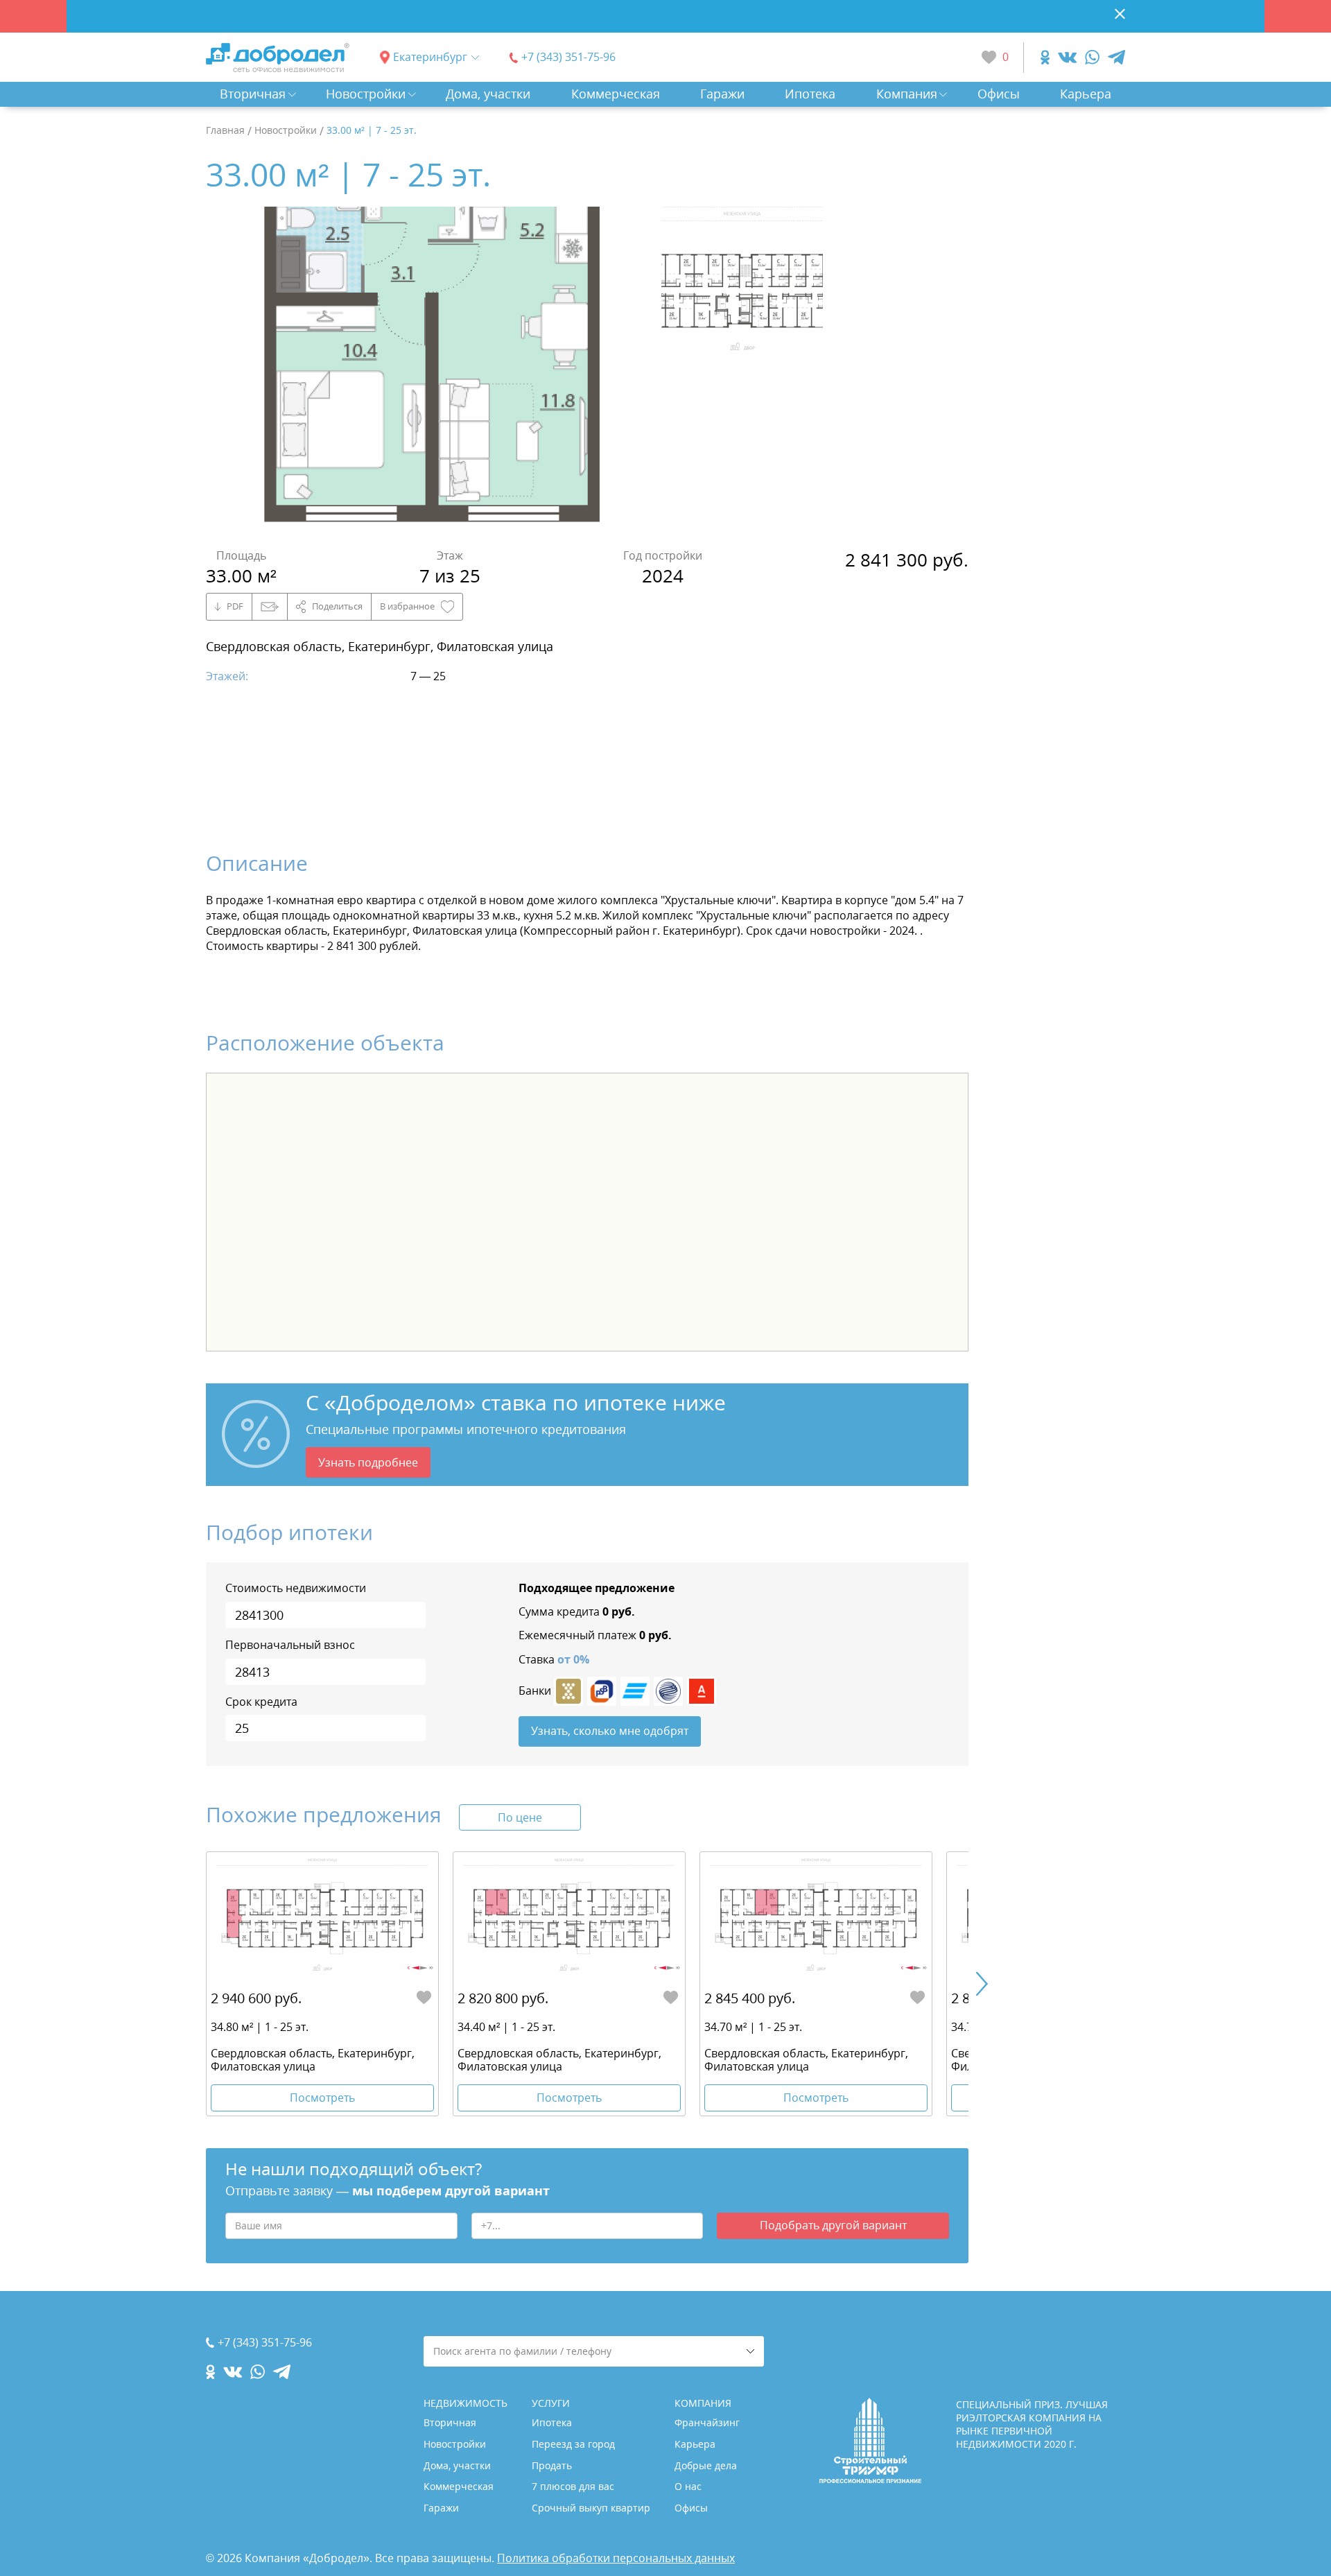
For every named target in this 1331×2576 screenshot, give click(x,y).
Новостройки (366, 94)
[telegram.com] (1116, 57)
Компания (907, 94)
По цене (520, 1817)
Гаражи (722, 94)
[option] (433, 370)
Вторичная (253, 94)
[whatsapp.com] (1092, 57)
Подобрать (833, 2225)
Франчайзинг (707, 2422)
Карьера (1086, 94)
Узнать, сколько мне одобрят (610, 1731)
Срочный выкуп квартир (591, 2508)
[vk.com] (1067, 57)
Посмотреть (322, 2098)
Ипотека (810, 94)
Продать (552, 2465)
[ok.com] (1045, 57)
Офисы (999, 94)
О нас (688, 2486)
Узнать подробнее (368, 1462)
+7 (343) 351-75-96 (568, 57)
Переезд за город (573, 2444)
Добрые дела (706, 2465)
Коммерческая (616, 94)
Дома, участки (488, 94)
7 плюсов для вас (573, 2486)
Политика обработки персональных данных (616, 2558)
